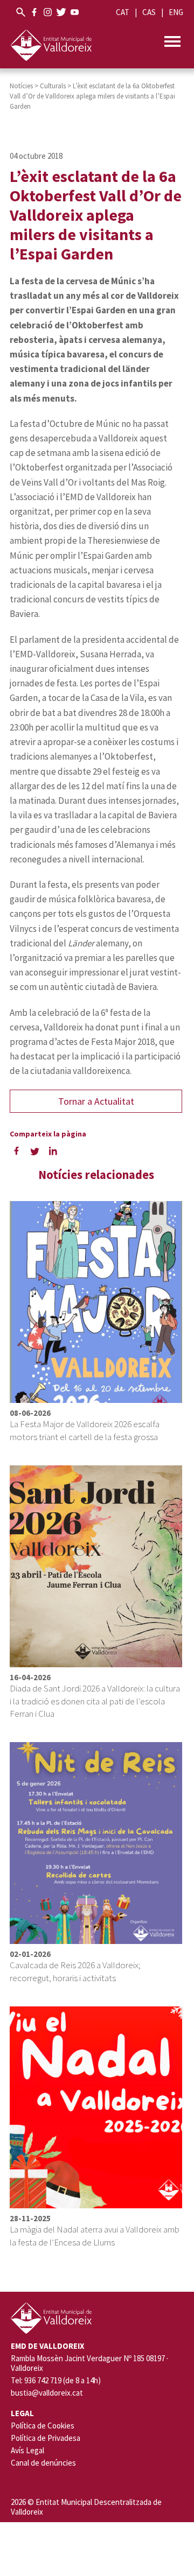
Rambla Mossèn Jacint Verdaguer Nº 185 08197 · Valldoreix (89, 2363)
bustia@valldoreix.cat (47, 2393)
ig (48, 12)
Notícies (21, 86)
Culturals (53, 86)
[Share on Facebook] (16, 1150)
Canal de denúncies (43, 2463)
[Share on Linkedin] (53, 1150)
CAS (149, 12)
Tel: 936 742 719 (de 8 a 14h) (56, 2381)
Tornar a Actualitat (96, 1101)
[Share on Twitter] (34, 1150)
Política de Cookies (43, 2426)
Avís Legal (27, 2450)
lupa (21, 12)
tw (61, 12)
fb (34, 12)
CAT (123, 12)
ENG (176, 12)
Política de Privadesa (46, 2438)
